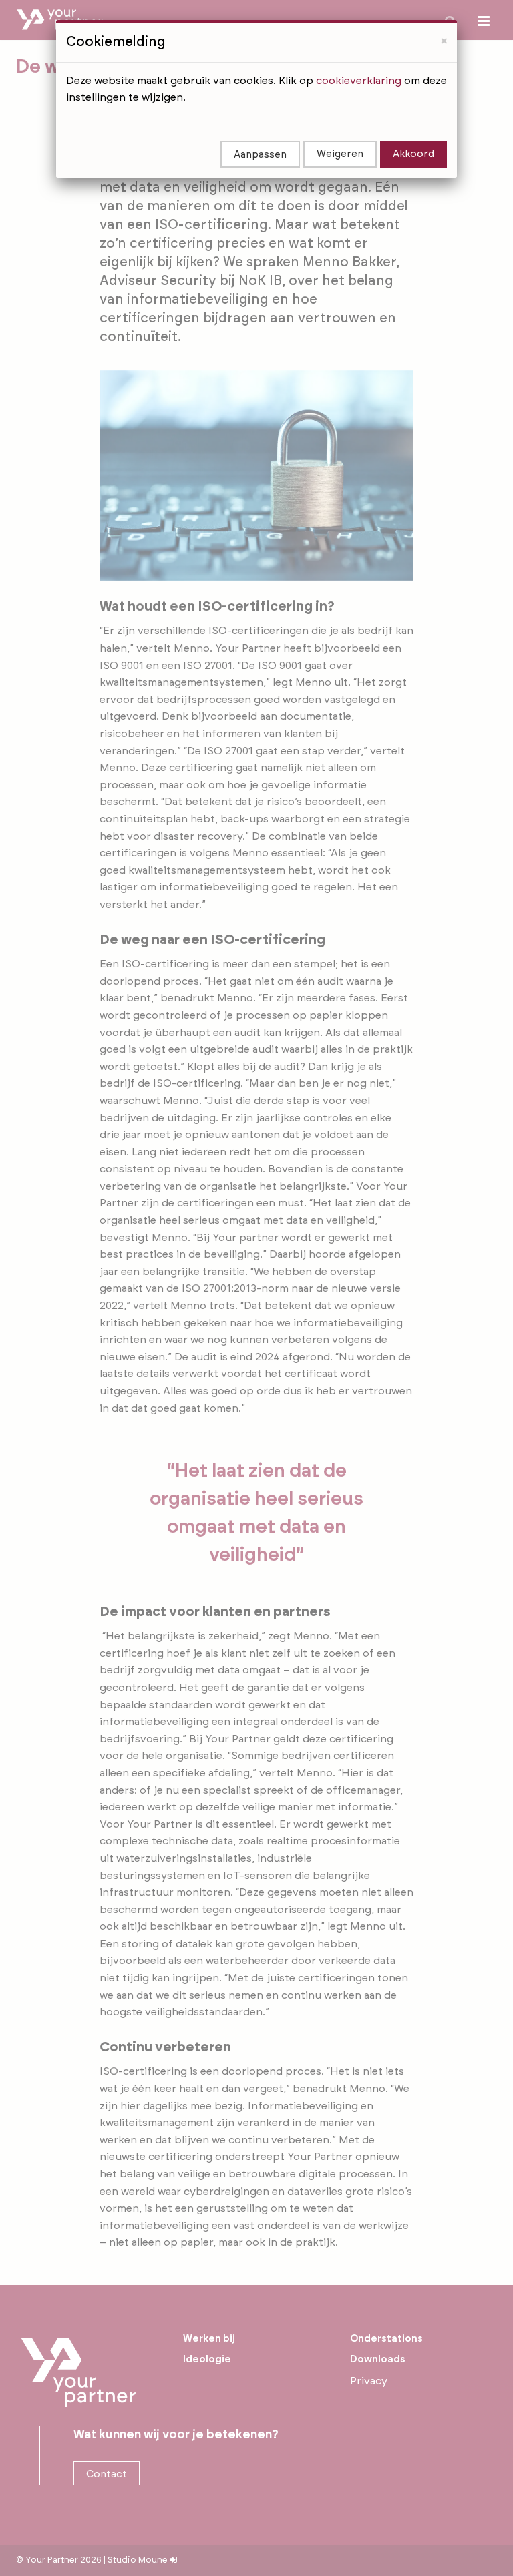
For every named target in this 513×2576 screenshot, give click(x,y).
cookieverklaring (359, 81)
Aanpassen (260, 155)
